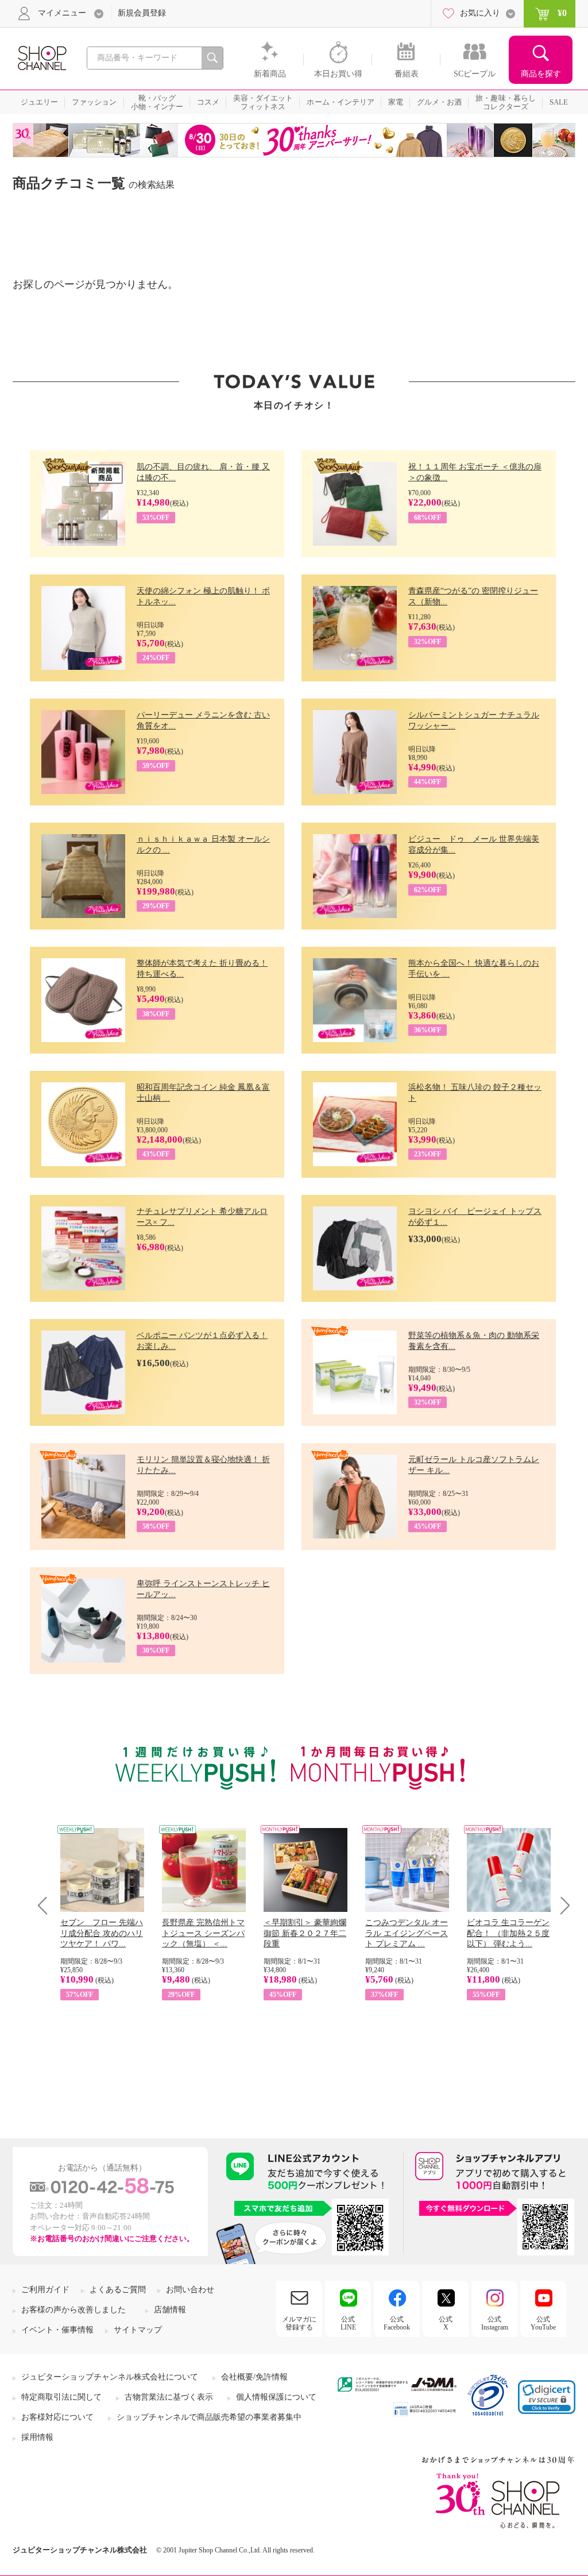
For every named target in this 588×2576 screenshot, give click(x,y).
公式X (446, 2323)
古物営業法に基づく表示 (169, 2397)
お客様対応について (57, 2417)
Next (561, 1905)
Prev (47, 1905)
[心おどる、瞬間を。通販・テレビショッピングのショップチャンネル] (41, 57)
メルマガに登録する (299, 2323)
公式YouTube (543, 2323)
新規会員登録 (142, 13)
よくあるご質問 (118, 2290)
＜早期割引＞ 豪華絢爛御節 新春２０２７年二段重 (305, 1933)
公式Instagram (495, 2323)
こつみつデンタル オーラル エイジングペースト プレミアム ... (407, 1933)
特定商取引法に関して (61, 2397)
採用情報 (37, 2437)
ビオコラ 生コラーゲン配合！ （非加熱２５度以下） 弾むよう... (508, 1933)
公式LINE (348, 2323)
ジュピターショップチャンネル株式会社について (110, 2377)
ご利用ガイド (45, 2290)
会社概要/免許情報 (254, 2377)
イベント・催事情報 (57, 2330)
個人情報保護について (276, 2397)
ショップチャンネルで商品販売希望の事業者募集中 (209, 2417)
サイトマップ (138, 2330)
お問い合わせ (190, 2290)
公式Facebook (397, 2323)
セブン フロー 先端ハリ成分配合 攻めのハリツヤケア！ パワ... (102, 1933)
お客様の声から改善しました (73, 2310)
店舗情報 (170, 2310)
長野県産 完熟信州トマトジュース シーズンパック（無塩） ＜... (203, 1933)
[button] (547, 2397)
